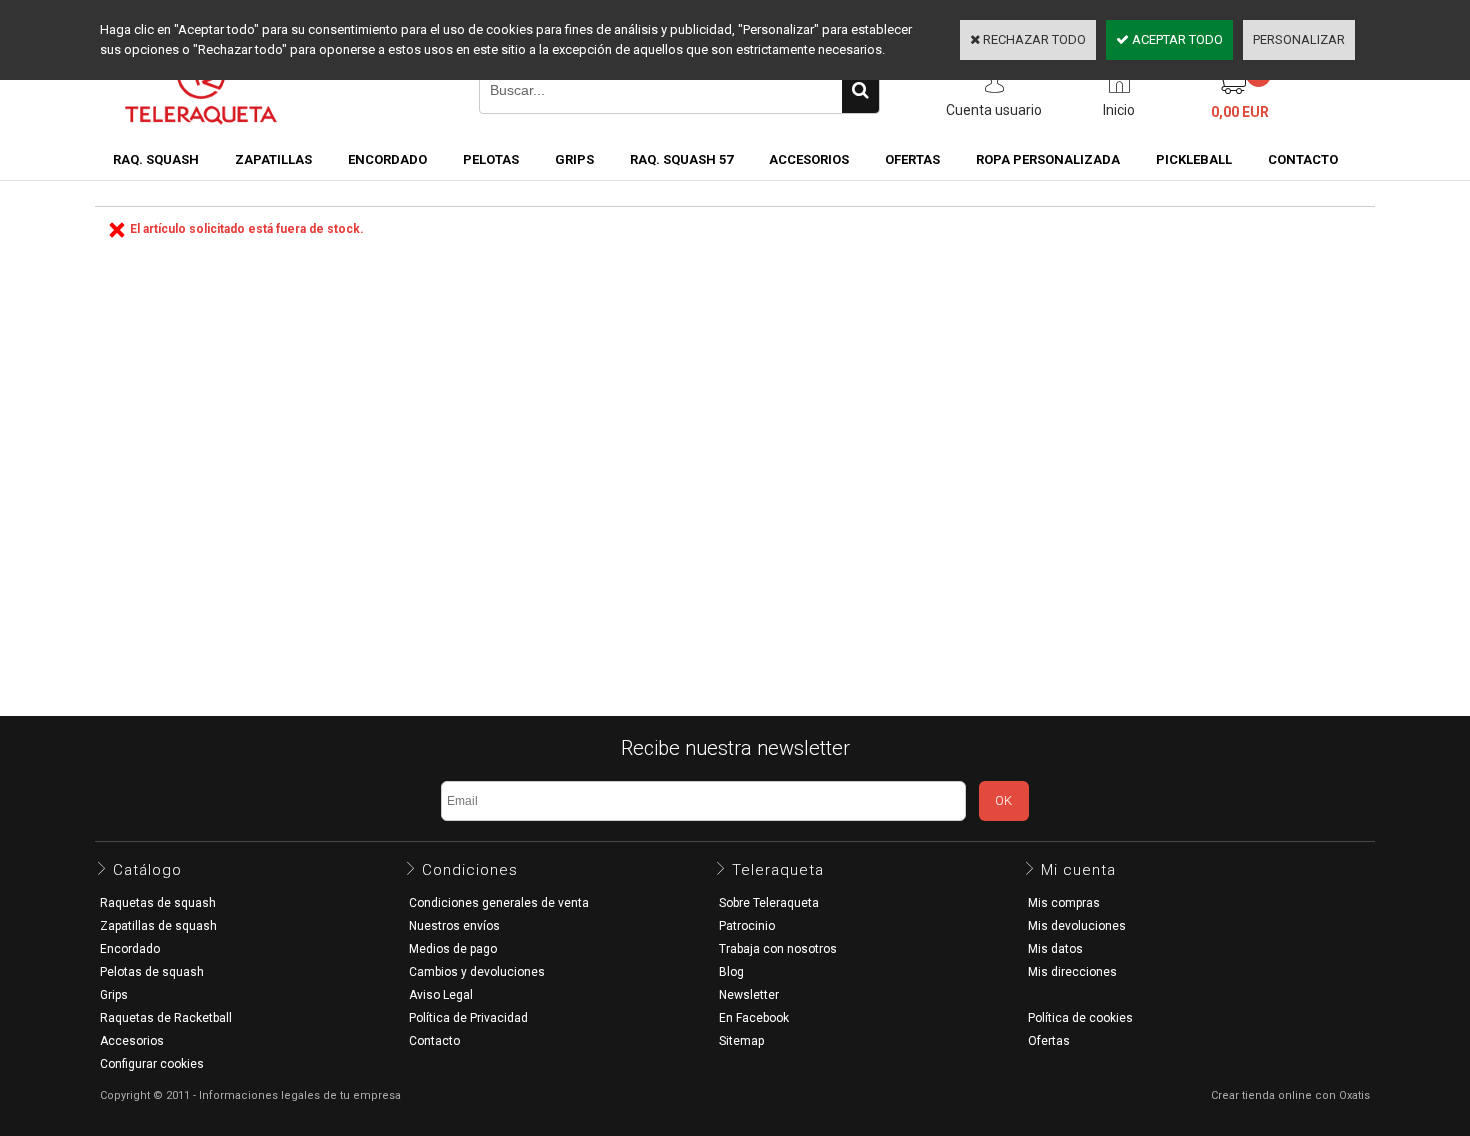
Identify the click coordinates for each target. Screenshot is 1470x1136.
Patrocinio (747, 926)
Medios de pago (453, 949)
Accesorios (809, 159)
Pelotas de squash (152, 972)
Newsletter (749, 995)
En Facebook (754, 1018)
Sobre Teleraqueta (769, 903)
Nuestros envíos (454, 926)
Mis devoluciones (1077, 926)
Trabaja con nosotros (778, 949)
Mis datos (1055, 949)
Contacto (434, 1041)
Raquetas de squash (158, 903)
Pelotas (491, 159)
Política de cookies (1080, 1018)
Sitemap (741, 1041)
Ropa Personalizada (1048, 159)
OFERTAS (912, 159)
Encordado (387, 159)
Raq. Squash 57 (681, 159)
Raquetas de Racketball (166, 1018)
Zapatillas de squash (158, 926)
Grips (574, 159)
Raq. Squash (156, 159)
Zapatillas (273, 159)
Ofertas (1049, 1041)
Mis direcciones (1072, 972)
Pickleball (1194, 159)
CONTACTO (1303, 159)
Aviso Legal (441, 995)
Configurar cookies (152, 1064)
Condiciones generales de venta (499, 903)
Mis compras (1064, 903)
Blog (731, 972)
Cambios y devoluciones (477, 972)
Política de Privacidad (468, 1018)
